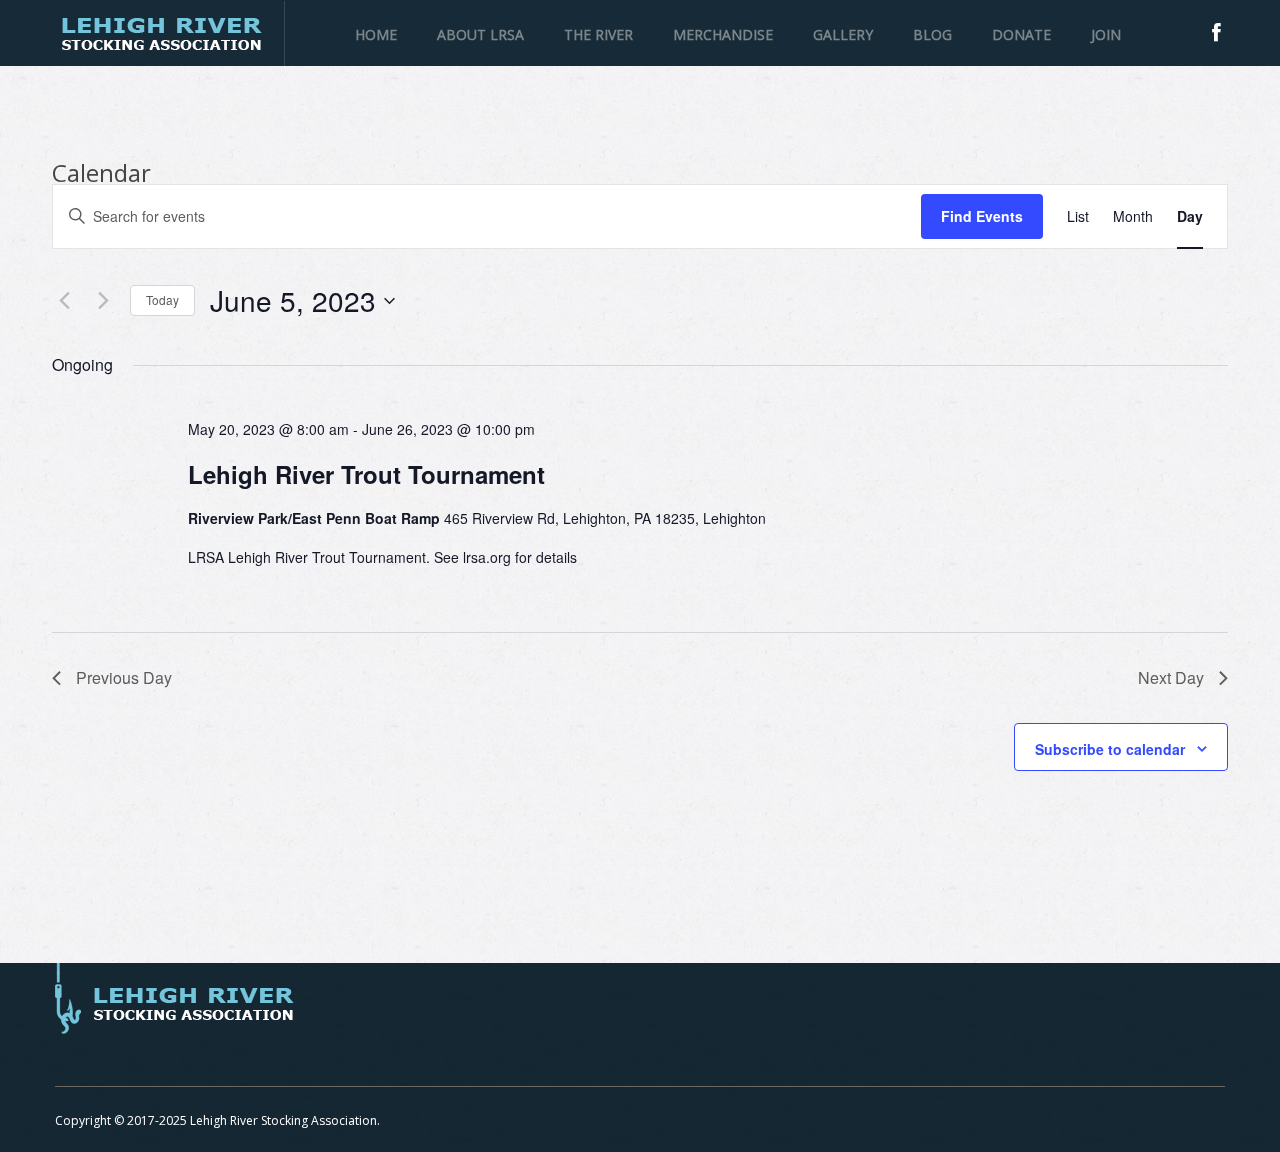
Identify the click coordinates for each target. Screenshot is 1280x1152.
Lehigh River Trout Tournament (366, 474)
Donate (1021, 34)
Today (162, 299)
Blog (932, 34)
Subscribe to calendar (1110, 749)
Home (376, 34)
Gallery (843, 34)
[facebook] (1216, 32)
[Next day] (103, 301)
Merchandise (723, 34)
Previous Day (124, 677)
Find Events (982, 216)
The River (598, 34)
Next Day (1171, 677)
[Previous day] (64, 301)
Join (1106, 34)
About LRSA (480, 34)
